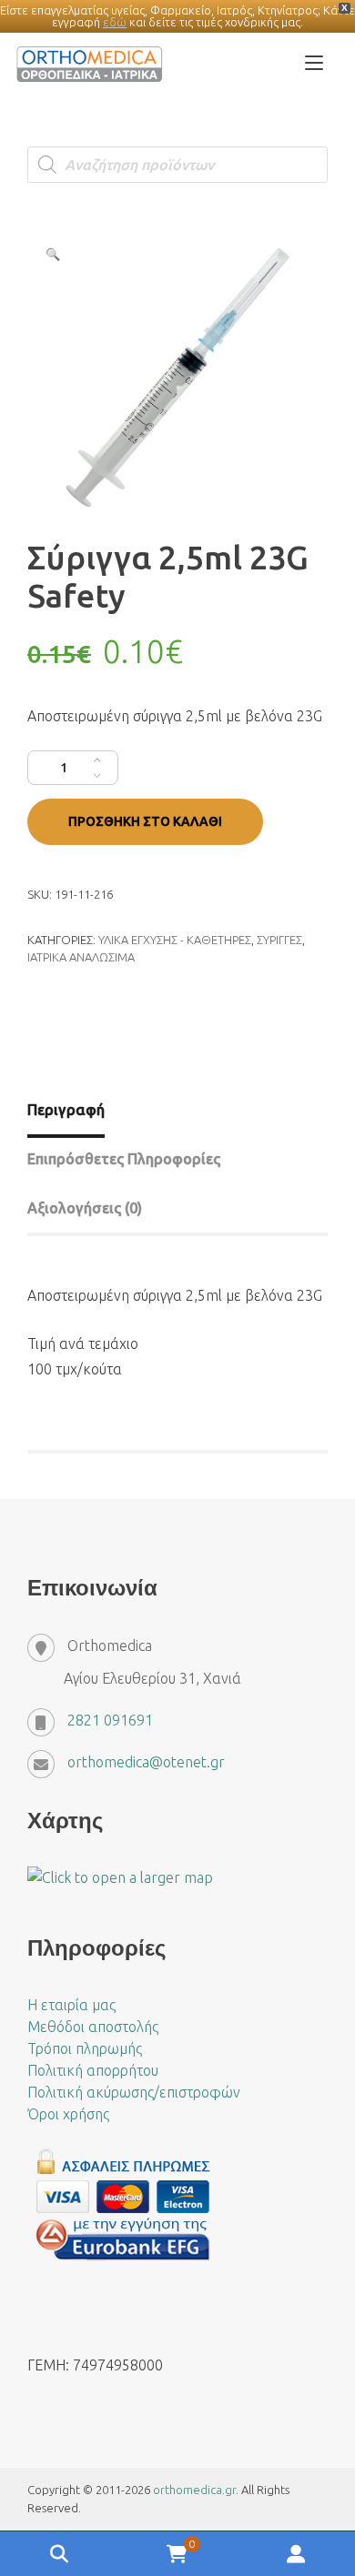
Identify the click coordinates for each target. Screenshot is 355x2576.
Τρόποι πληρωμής (85, 2048)
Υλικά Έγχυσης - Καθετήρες (175, 940)
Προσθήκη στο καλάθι (145, 821)
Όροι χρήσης (68, 2114)
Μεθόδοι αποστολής (93, 2027)
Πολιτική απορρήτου (93, 2070)
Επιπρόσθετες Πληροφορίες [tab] (124, 1159)
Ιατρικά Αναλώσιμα (81, 957)
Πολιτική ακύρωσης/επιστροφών (134, 2092)
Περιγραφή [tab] (66, 1110)
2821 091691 (110, 1720)
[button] (53, 254)
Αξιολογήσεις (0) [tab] (85, 1208)
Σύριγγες (279, 940)
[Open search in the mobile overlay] (177, 165)
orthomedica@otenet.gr (146, 1762)
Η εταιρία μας (71, 2005)
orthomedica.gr (194, 2490)
